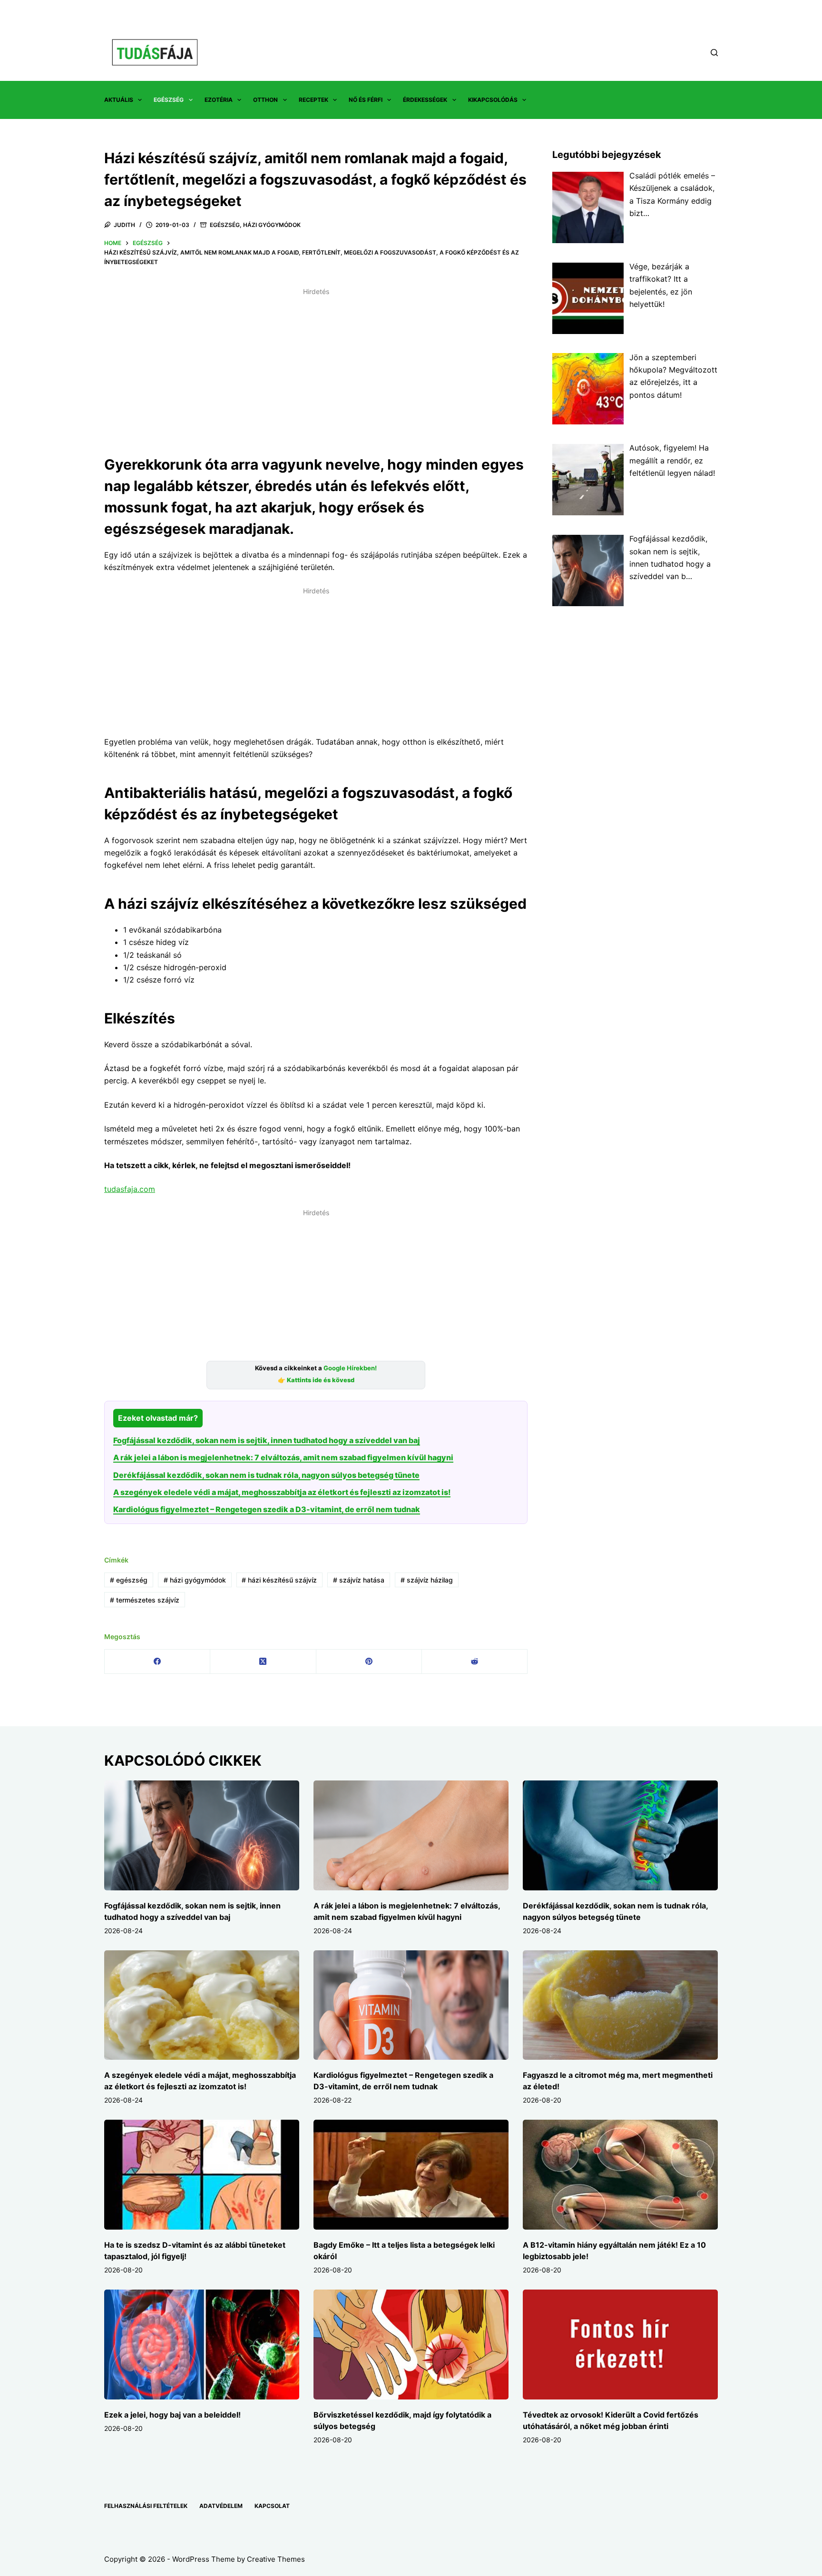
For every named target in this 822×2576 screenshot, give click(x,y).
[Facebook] (157, 1662)
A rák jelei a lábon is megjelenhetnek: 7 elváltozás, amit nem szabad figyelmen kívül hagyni (283, 1457)
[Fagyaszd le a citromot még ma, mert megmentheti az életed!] (620, 2005)
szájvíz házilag (427, 1580)
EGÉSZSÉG (169, 100)
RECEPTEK (313, 100)
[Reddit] (475, 1662)
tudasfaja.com (130, 1189)
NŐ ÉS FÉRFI (366, 100)
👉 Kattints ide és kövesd (316, 1380)
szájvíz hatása (359, 1580)
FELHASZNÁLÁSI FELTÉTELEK (146, 2506)
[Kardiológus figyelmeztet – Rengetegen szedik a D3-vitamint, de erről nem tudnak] (411, 2005)
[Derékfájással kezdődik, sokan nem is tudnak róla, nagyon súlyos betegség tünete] (620, 1835)
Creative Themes (276, 2559)
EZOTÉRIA (219, 100)
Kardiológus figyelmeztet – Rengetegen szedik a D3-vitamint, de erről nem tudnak (267, 1509)
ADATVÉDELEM (221, 2506)
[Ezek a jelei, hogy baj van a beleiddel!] (202, 2345)
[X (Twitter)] (263, 1662)
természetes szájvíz (145, 1600)
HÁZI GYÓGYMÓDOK (272, 225)
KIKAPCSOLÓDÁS (493, 100)
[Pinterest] (369, 1662)
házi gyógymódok (195, 1580)
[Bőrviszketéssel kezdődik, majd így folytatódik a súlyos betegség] (411, 2345)
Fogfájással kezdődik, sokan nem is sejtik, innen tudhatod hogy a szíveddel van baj (267, 1440)
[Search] (714, 53)
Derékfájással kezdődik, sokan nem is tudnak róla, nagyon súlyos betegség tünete (266, 1475)
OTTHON (265, 100)
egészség (129, 1580)
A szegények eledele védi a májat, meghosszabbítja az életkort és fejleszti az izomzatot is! (282, 1492)
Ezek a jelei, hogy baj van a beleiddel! (172, 2415)
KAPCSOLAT (272, 2506)
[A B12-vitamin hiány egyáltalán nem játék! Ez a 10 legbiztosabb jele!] (620, 2175)
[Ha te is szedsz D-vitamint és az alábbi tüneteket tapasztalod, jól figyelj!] (202, 2175)
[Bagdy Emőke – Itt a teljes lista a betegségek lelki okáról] (411, 2175)
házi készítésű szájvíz (279, 1580)
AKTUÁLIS (119, 100)
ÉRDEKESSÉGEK (425, 100)
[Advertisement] (316, 366)
